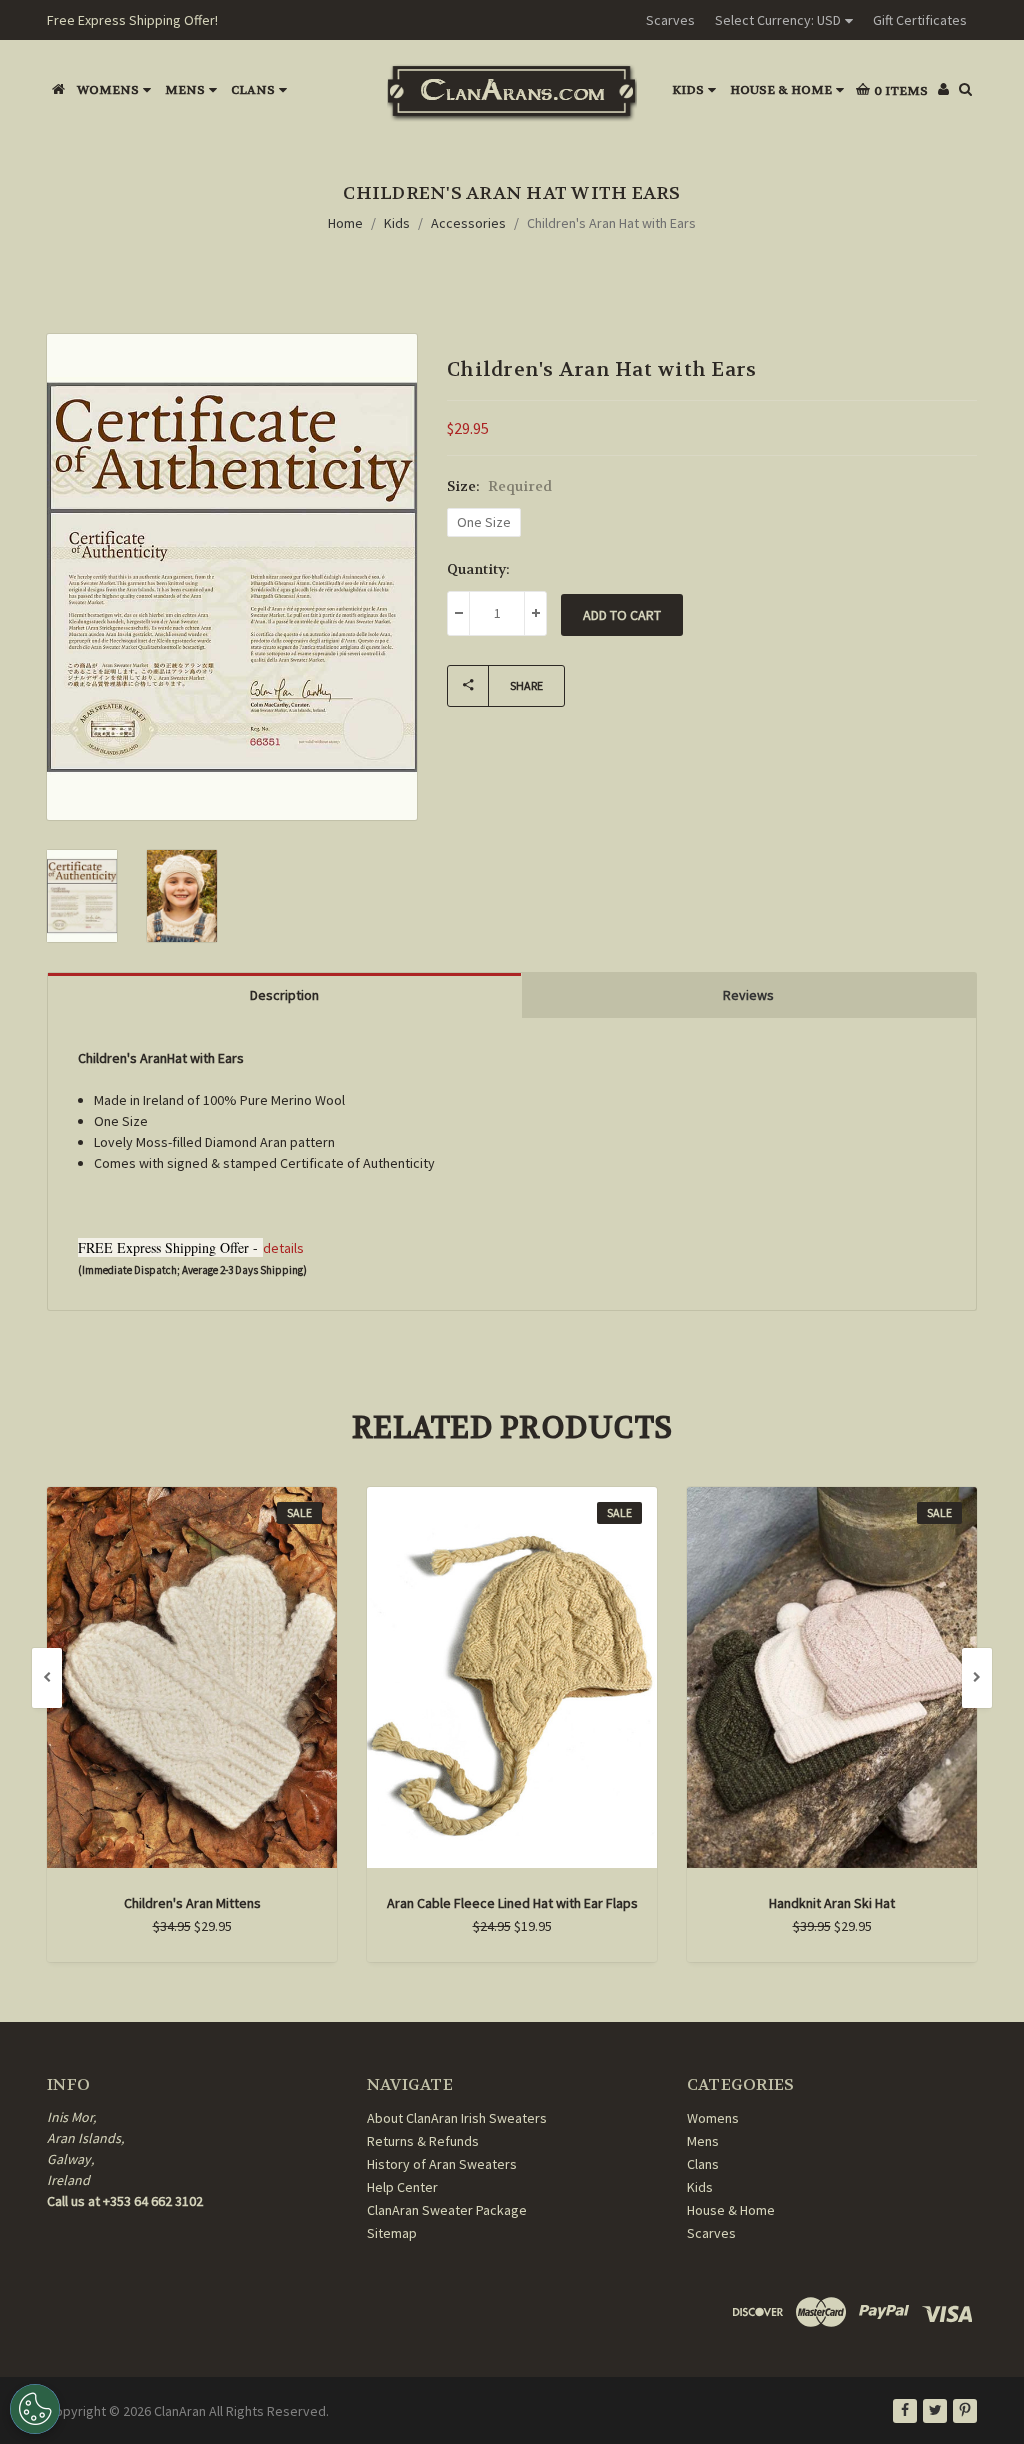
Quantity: (478, 569)
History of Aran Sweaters (442, 2164)
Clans (253, 90)
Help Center (402, 2187)
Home (345, 223)
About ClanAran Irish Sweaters (457, 2118)
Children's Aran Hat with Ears (611, 223)
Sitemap (392, 2233)
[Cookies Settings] (35, 2409)
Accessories (468, 223)
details (283, 1248)
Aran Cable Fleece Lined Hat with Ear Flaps (512, 1903)
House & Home (781, 90)
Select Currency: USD (778, 20)
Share (526, 685)
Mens (185, 90)
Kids (688, 90)
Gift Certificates (920, 20)
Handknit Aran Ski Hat (832, 1903)
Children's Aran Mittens (192, 1903)
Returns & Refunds (423, 2141)
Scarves (670, 20)
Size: (499, 486)
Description (284, 995)
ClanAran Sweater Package (447, 2210)
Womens (108, 90)
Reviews (748, 995)
